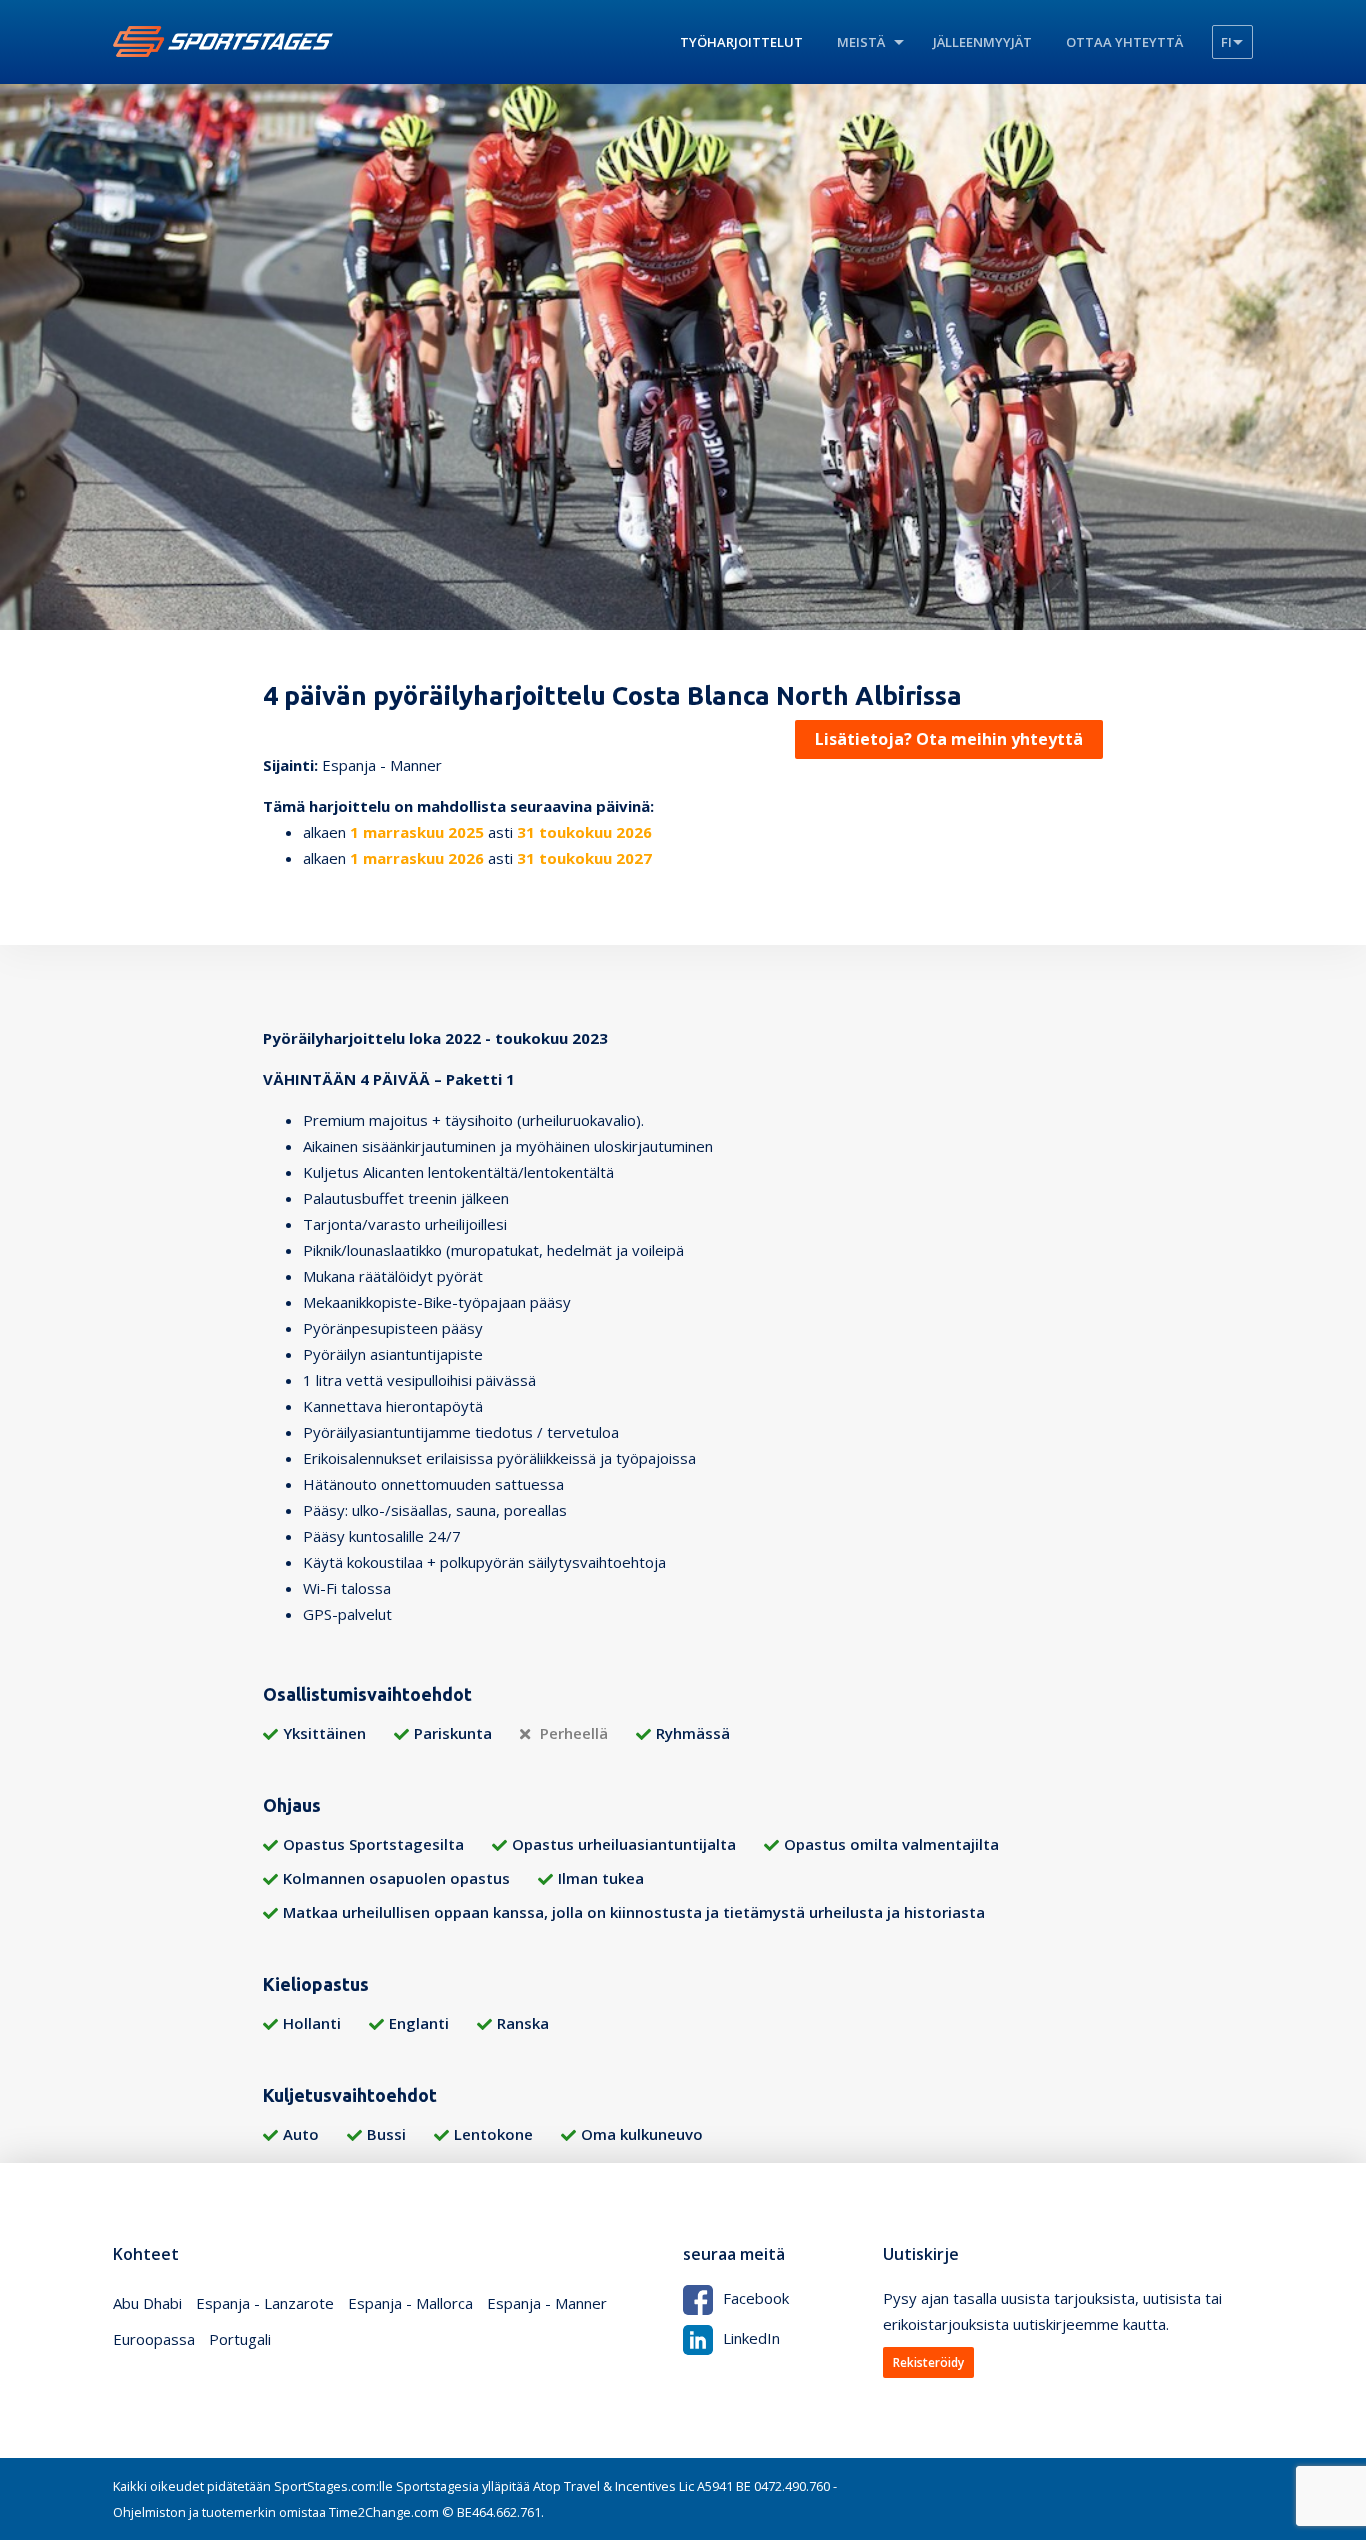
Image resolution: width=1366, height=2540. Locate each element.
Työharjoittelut (741, 42)
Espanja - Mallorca (410, 2303)
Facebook (756, 2298)
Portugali (240, 2339)
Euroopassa (154, 2339)
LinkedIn (751, 2338)
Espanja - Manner (547, 2303)
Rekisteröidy (928, 2362)
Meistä (861, 42)
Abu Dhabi (147, 2303)
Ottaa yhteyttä (1124, 42)
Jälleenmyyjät (982, 42)
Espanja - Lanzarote (265, 2303)
